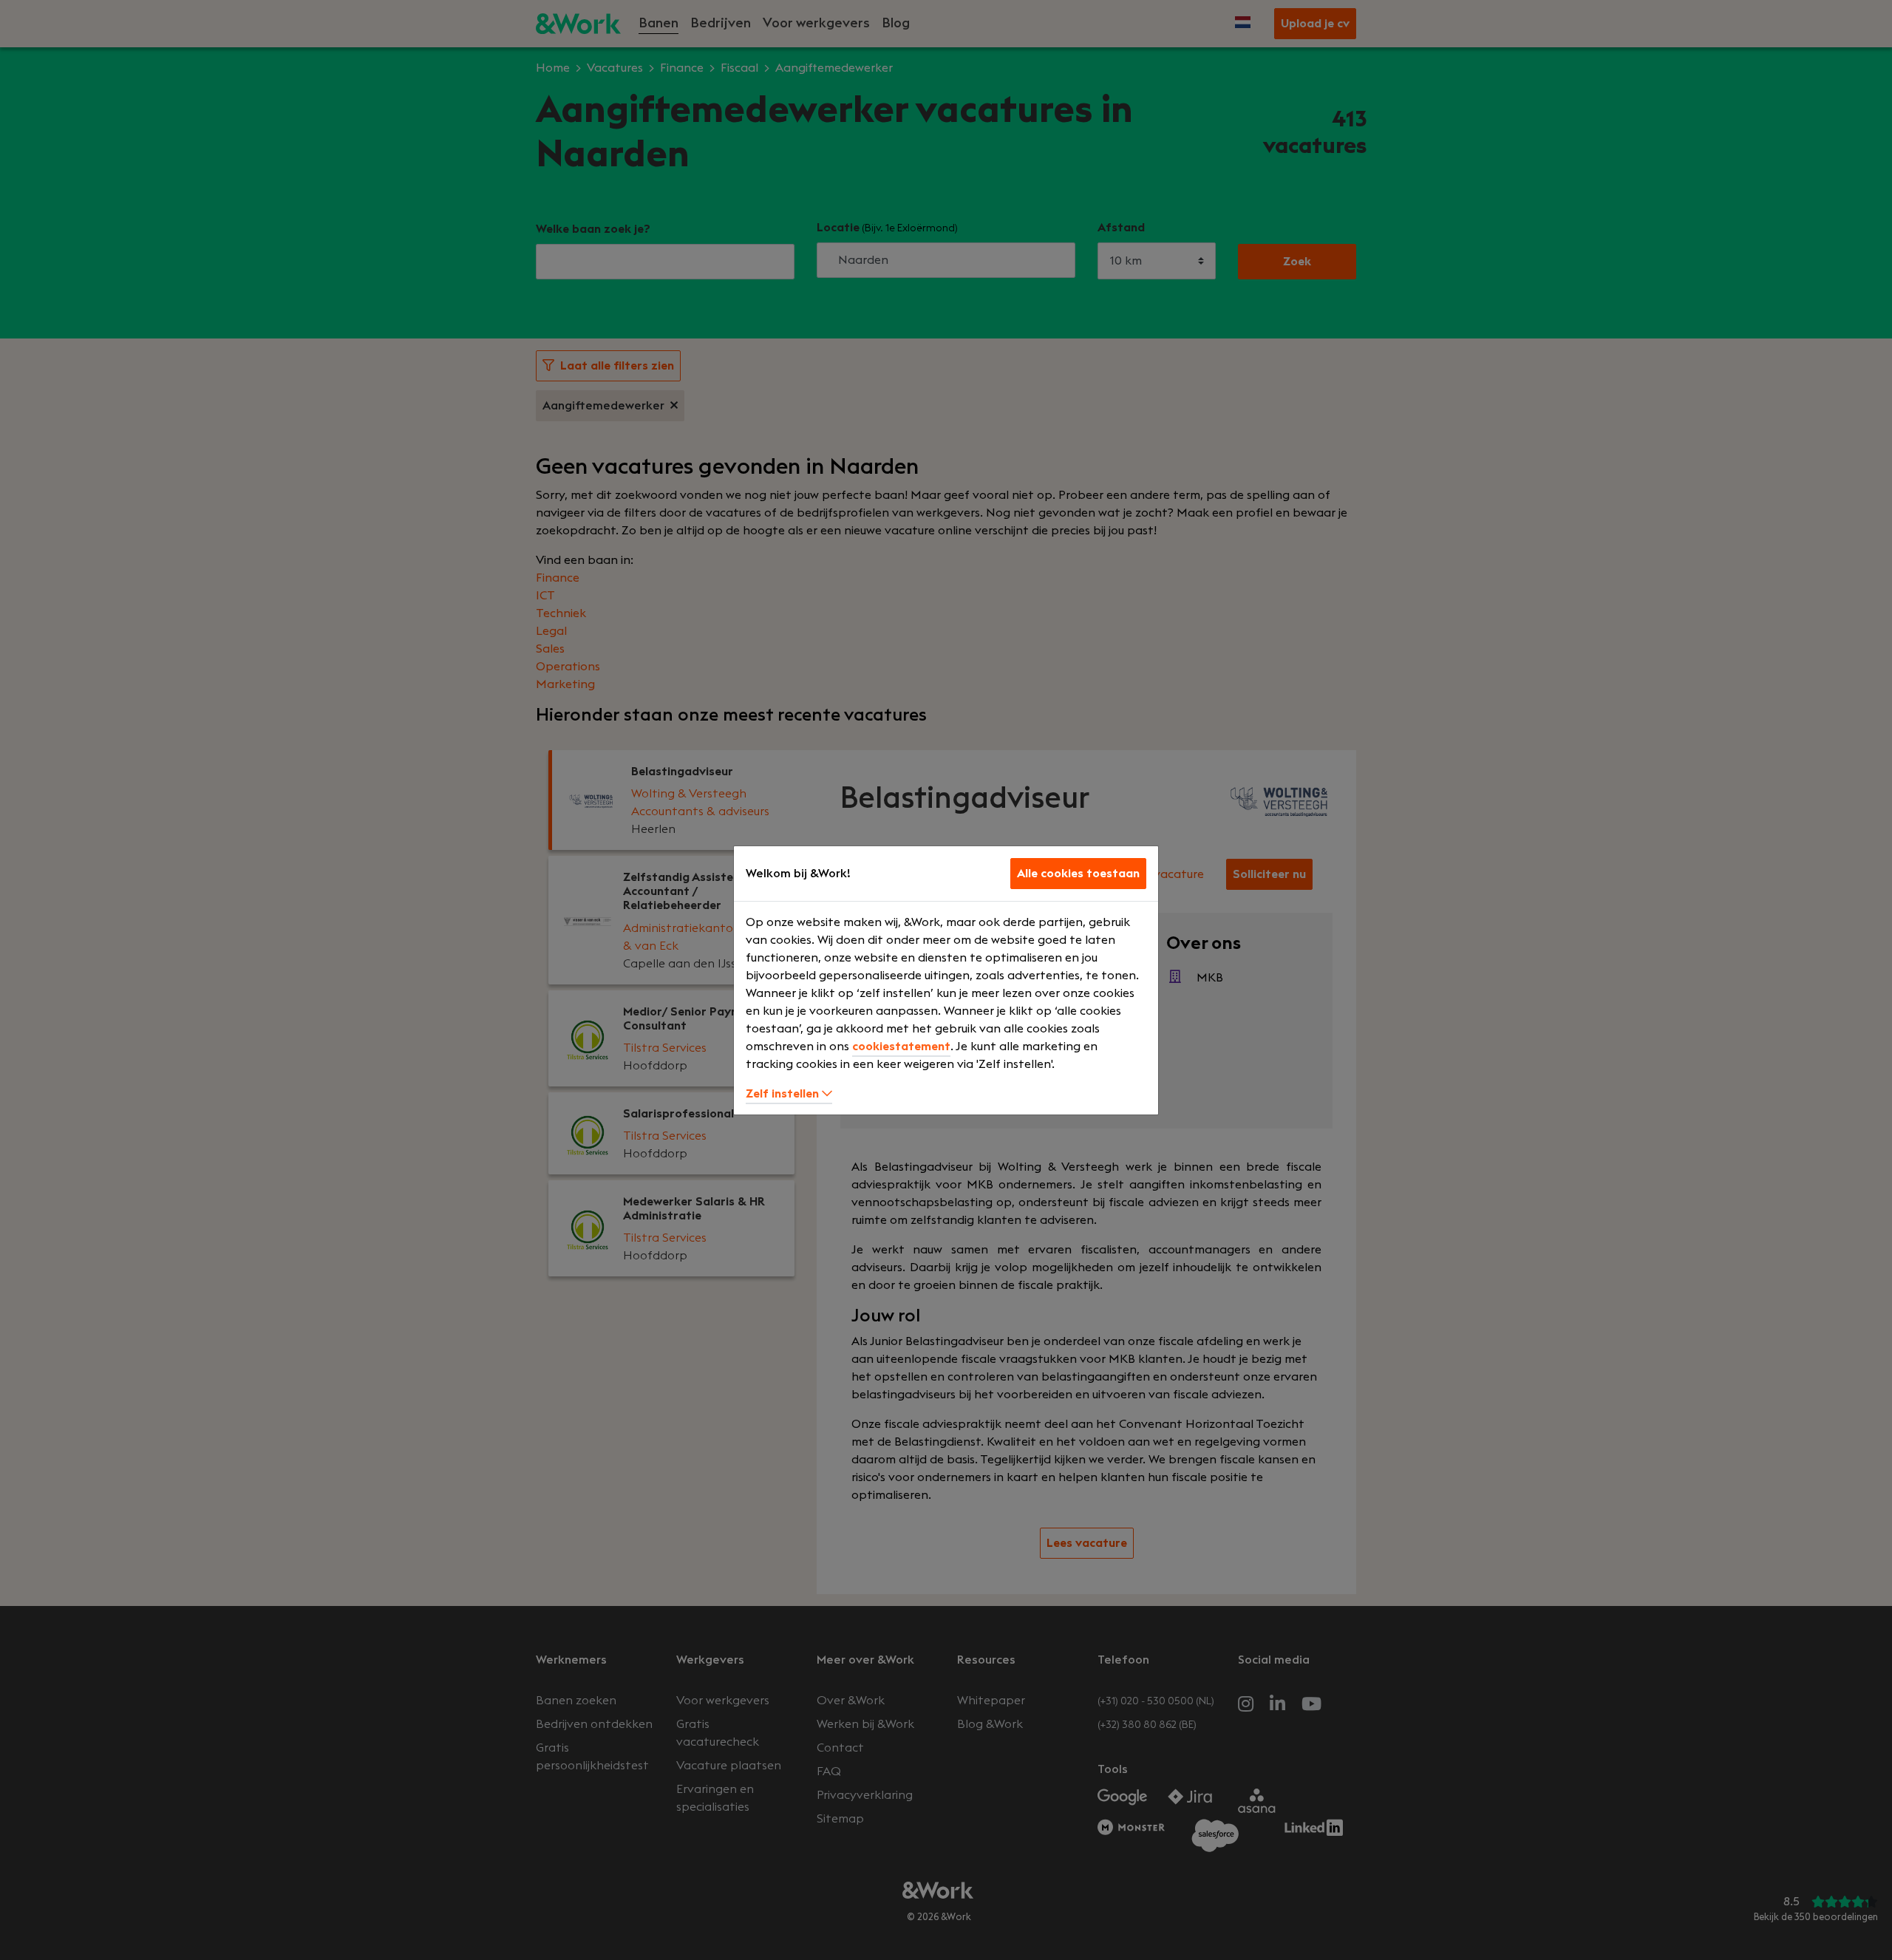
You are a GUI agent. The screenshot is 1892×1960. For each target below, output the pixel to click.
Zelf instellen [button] (784, 1094)
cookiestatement (901, 1047)
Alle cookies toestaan (1078, 874)
